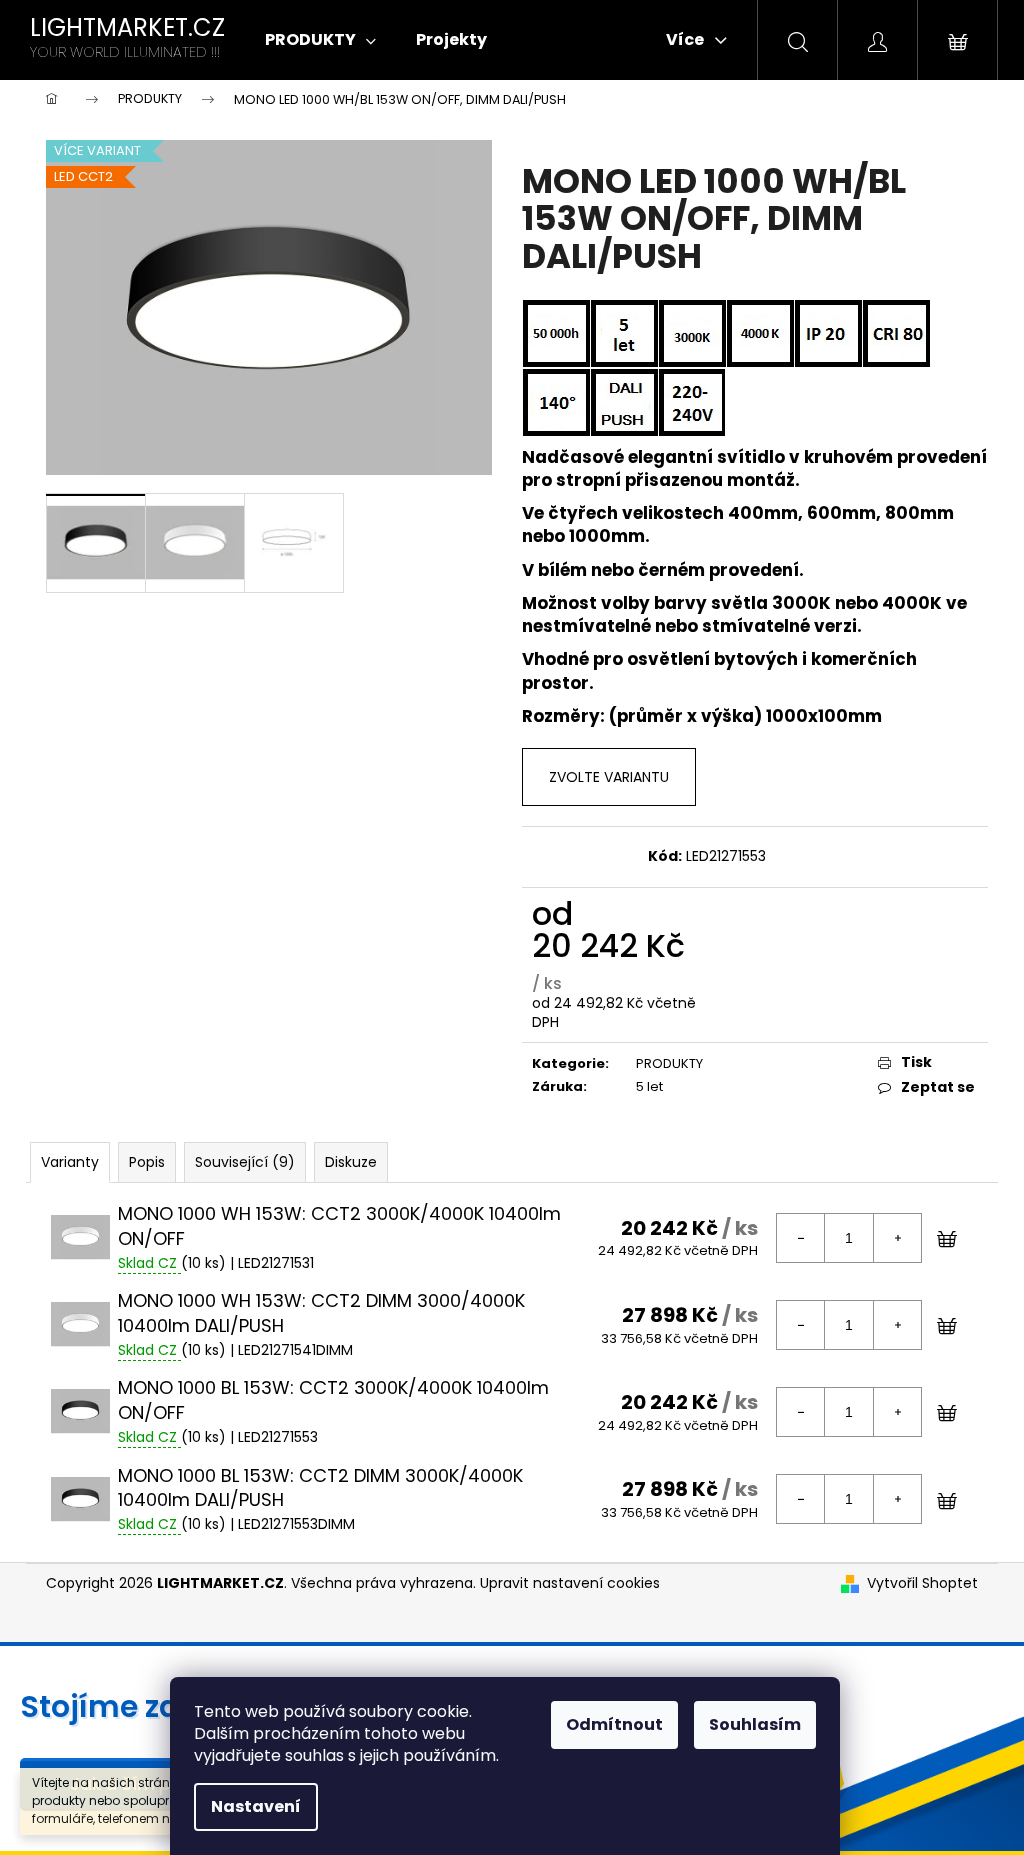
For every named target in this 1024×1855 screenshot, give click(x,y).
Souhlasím (755, 1724)
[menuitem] (320, 40)
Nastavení (256, 1806)
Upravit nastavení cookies (570, 1583)
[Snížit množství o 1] (801, 1238)
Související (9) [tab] (245, 1162)
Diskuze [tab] (351, 1162)
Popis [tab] (147, 1162)
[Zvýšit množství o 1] (897, 1238)
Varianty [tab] (70, 1162)
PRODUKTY (669, 1063)
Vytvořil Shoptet (922, 1583)
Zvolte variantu (609, 777)
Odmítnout (614, 1724)
